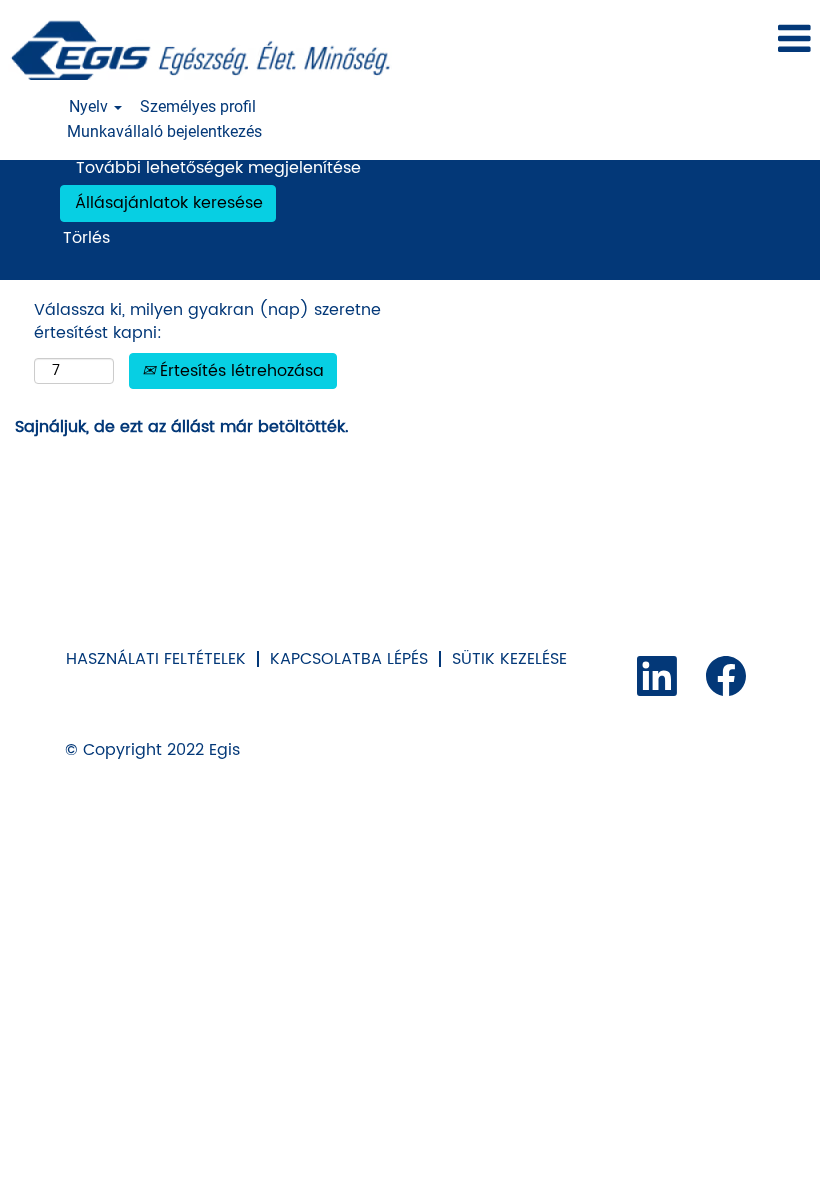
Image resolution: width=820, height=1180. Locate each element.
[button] (683, 40)
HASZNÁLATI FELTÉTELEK (156, 659)
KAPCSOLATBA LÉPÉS (349, 659)
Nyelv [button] (90, 106)
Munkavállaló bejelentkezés (164, 131)
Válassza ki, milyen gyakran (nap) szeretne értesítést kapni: (207, 322)
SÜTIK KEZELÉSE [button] (509, 659)
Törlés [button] (86, 238)
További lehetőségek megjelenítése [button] (218, 168)
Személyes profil (198, 106)
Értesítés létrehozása (239, 371)
